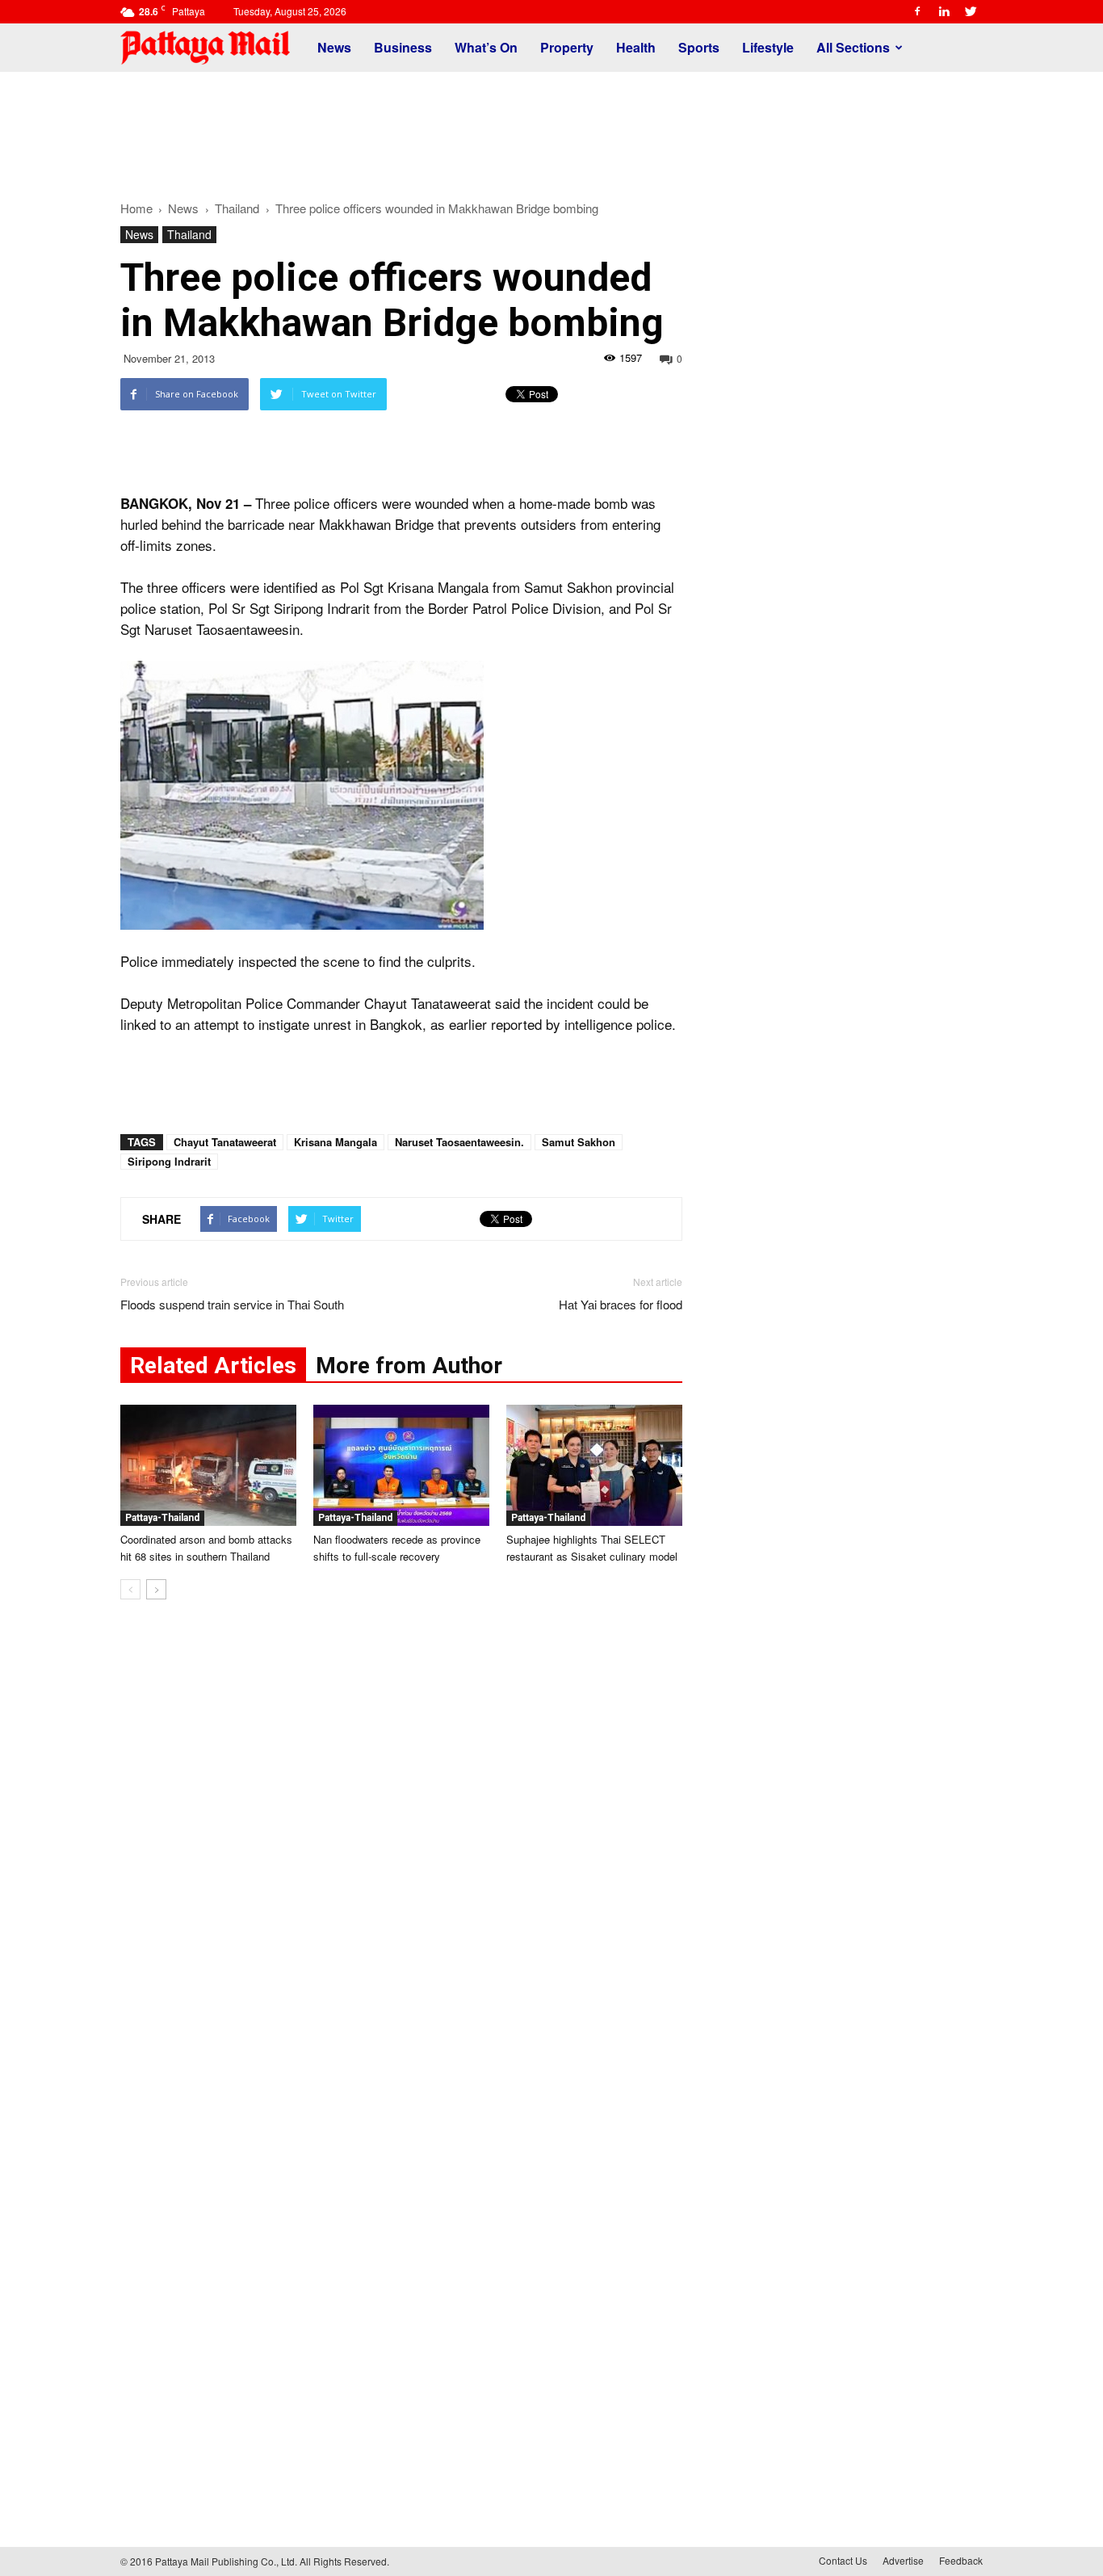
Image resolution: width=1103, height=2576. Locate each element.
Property (567, 47)
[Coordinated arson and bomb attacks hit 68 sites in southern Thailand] (208, 1465)
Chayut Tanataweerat (225, 1142)
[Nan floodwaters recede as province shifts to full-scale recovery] (401, 1465)
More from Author (409, 1366)
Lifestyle (768, 47)
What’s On (486, 47)
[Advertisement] (551, 128)
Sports (699, 47)
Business (403, 47)
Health (636, 47)
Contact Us (843, 2560)
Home (136, 208)
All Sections (853, 47)
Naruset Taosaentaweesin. (459, 1142)
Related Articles (213, 1366)
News (334, 47)
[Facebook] (917, 11)
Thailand (189, 234)
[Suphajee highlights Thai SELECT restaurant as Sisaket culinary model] (594, 1465)
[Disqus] (401, 1857)
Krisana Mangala (336, 1142)
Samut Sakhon (579, 1142)
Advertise (903, 2560)
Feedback (961, 2560)
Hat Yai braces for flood (621, 1304)
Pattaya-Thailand (162, 1518)
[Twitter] (971, 11)
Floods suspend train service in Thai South (232, 1304)
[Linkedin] (944, 11)
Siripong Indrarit (169, 1161)
